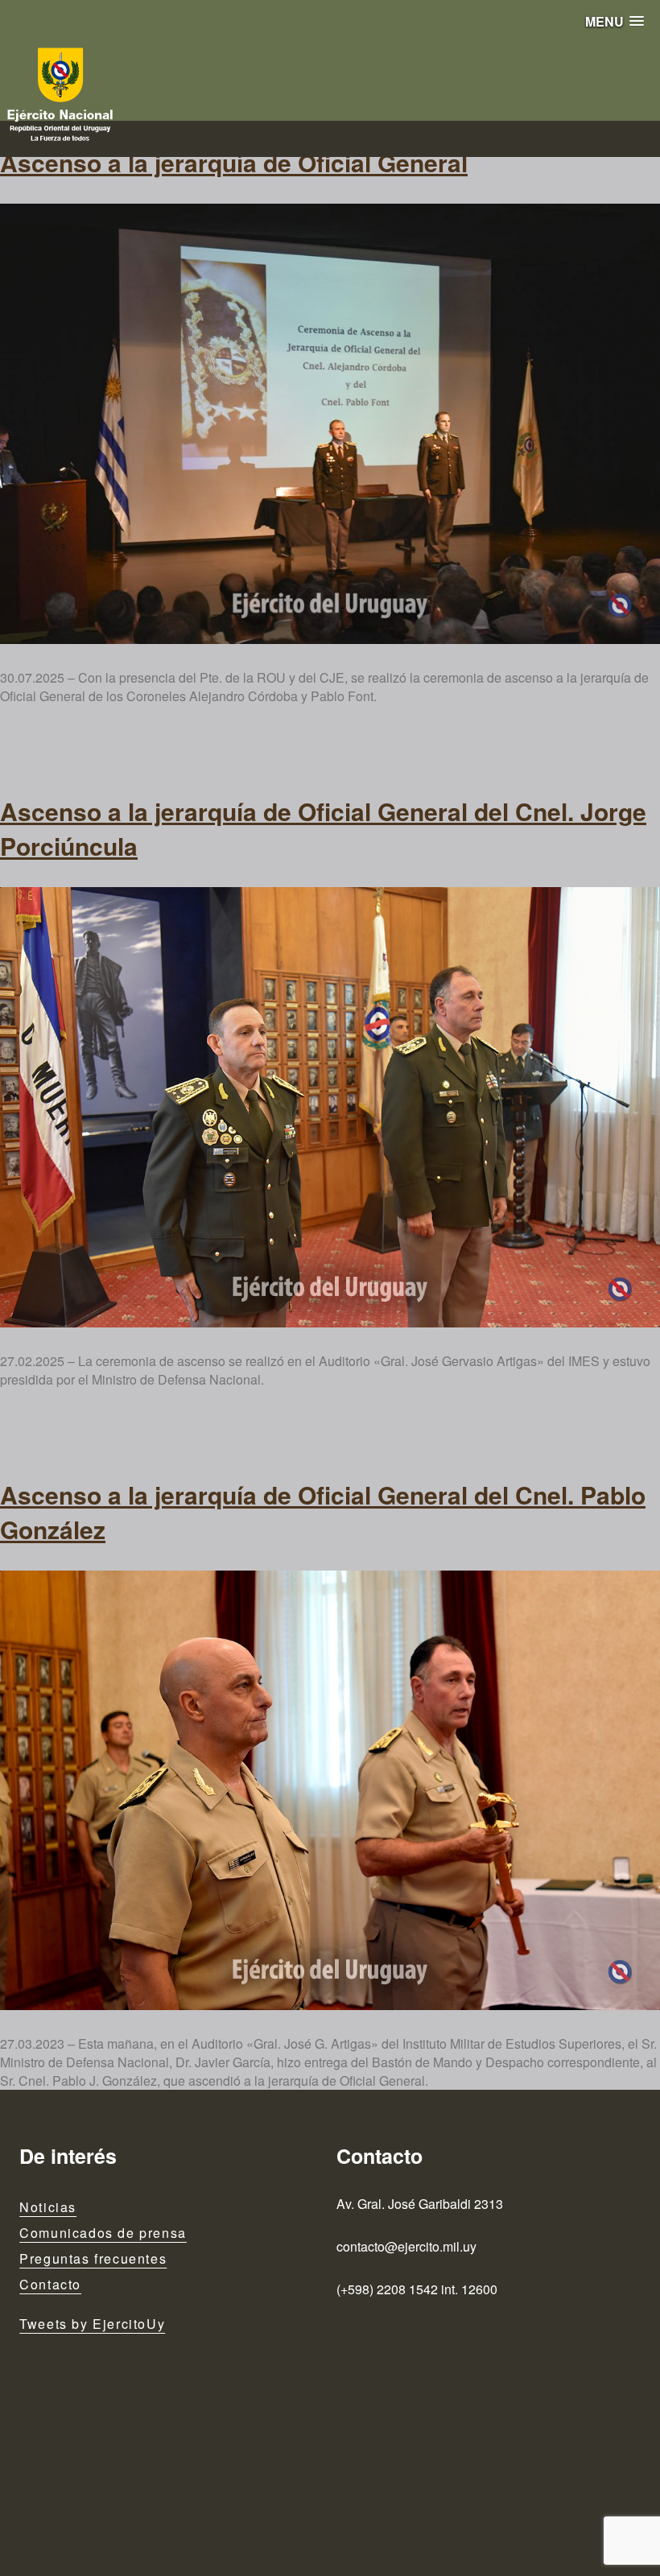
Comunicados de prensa (103, 2233)
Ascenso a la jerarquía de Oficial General (234, 162)
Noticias (48, 2207)
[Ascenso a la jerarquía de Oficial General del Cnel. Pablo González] (330, 1791)
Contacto (50, 2284)
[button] (615, 21)
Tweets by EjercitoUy (92, 2324)
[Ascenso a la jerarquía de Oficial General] (330, 424)
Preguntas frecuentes (93, 2258)
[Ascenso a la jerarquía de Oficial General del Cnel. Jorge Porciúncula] (330, 1107)
